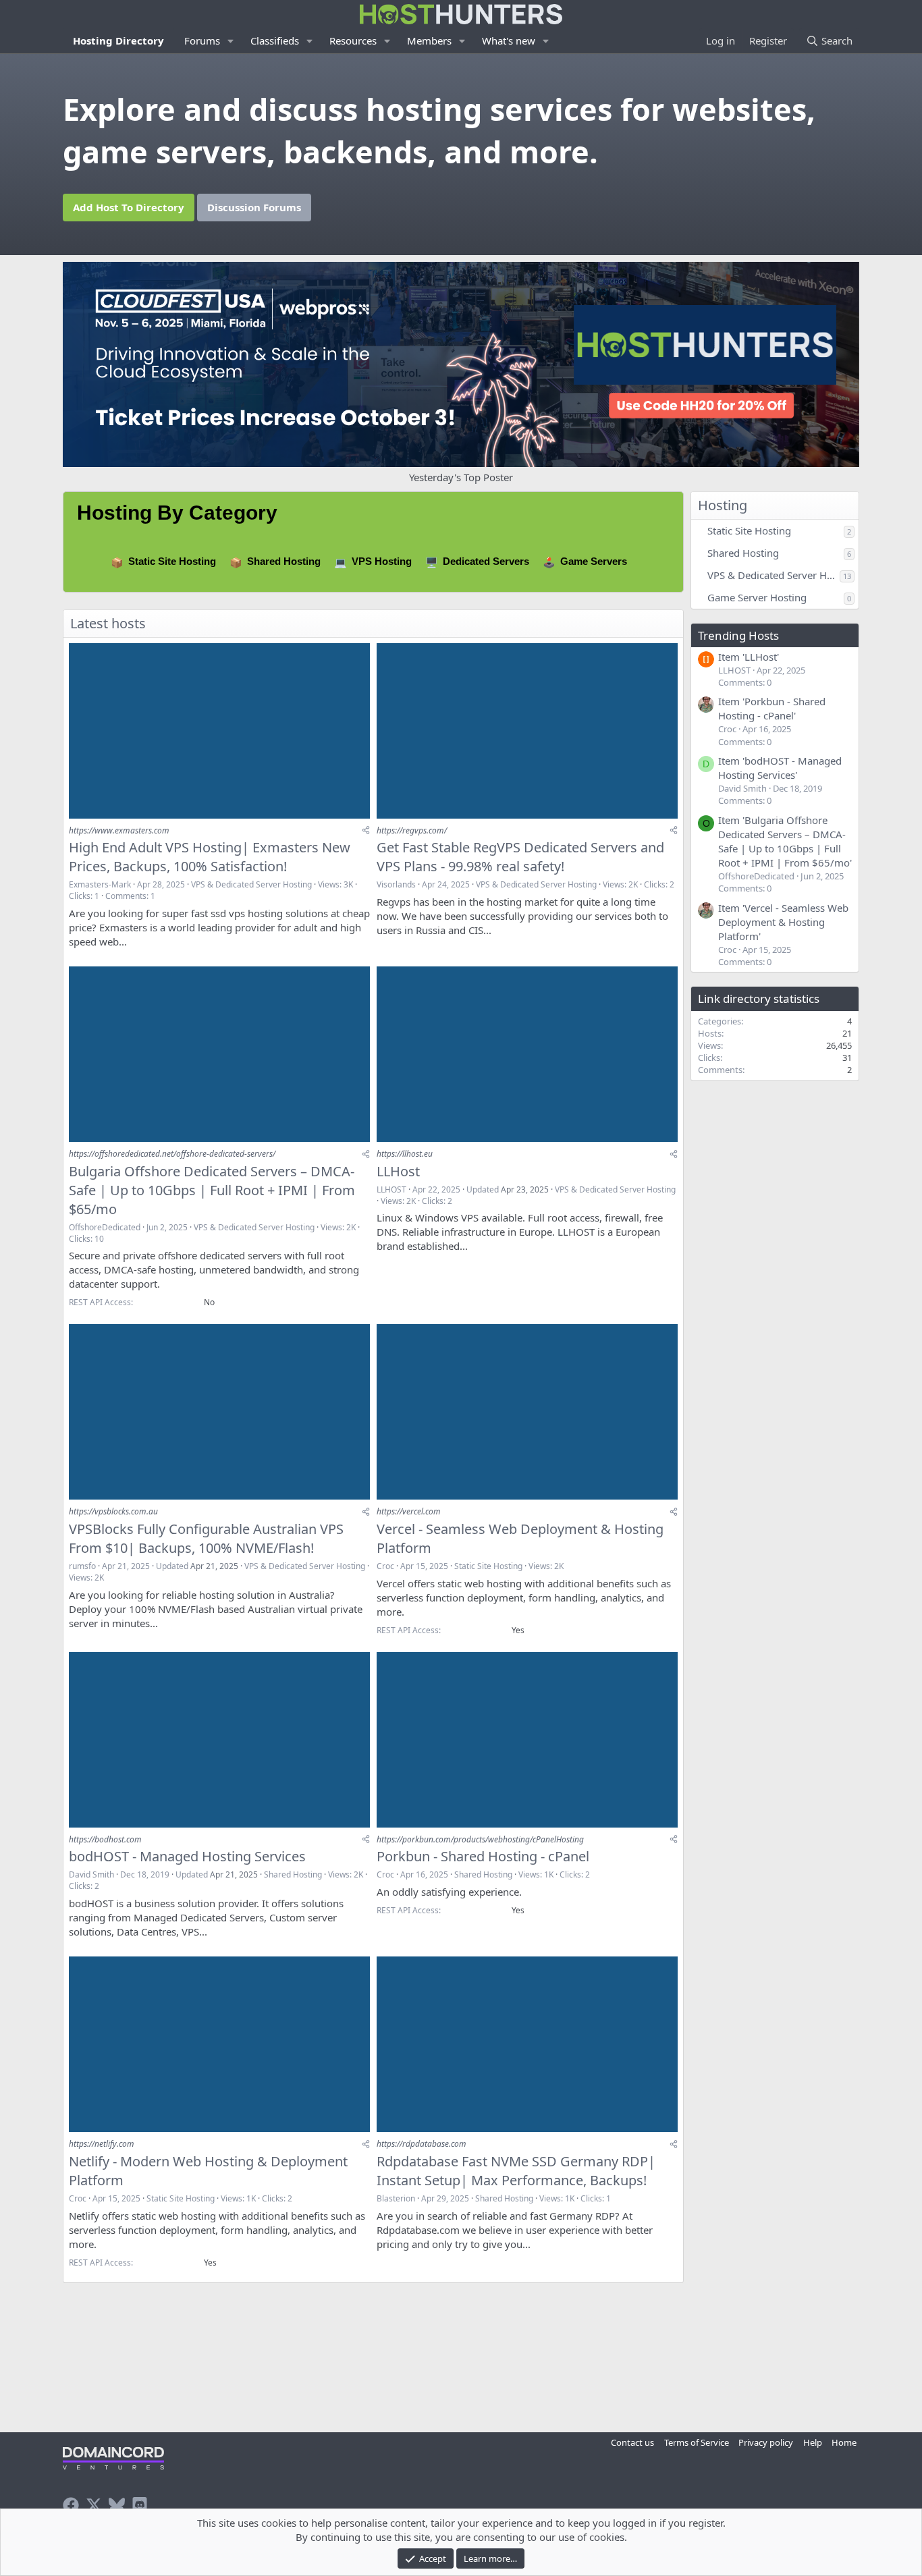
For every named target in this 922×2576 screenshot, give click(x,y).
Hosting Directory (118, 40)
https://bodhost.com (105, 1839)
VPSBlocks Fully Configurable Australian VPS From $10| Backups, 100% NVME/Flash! (206, 1538)
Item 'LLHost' (749, 657)
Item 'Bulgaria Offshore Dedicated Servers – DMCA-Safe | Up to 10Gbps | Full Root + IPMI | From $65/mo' (785, 841)
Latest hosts (108, 623)
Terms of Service (697, 2442)
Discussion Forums (254, 207)
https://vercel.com (409, 1511)
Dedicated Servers (486, 561)
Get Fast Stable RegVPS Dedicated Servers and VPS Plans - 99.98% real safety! (520, 857)
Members (429, 40)
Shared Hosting (284, 561)
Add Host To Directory (129, 207)
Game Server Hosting (757, 597)
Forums (202, 40)
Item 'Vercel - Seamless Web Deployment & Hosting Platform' (783, 922)
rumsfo (82, 1566)
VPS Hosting (382, 561)
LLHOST (391, 1189)
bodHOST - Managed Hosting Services (187, 1856)
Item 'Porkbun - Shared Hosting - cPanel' (772, 708)
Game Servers (594, 561)
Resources (353, 40)
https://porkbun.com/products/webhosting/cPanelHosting (480, 1839)
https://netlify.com (102, 2144)
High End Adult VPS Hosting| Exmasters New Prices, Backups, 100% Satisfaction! (210, 857)
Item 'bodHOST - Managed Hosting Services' (780, 768)
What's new (509, 40)
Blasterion (396, 2198)
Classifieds (275, 40)
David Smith (91, 1874)
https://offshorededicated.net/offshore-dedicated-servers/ (172, 1154)
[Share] (366, 830)
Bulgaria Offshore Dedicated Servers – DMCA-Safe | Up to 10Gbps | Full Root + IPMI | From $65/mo (212, 1190)
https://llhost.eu (405, 1154)
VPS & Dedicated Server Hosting (251, 884)
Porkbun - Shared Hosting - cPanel (483, 1856)
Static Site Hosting (172, 561)
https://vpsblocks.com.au (113, 1511)
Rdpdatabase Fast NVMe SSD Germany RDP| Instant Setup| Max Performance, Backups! (516, 2171)
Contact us (632, 2442)
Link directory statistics (759, 998)
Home (844, 2442)
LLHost (398, 1171)
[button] (231, 41)
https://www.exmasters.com (119, 830)
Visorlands (396, 884)
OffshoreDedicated (105, 1227)
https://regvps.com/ (412, 830)
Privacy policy (766, 2442)
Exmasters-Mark (100, 884)
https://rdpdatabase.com (422, 2144)
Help (813, 2442)
